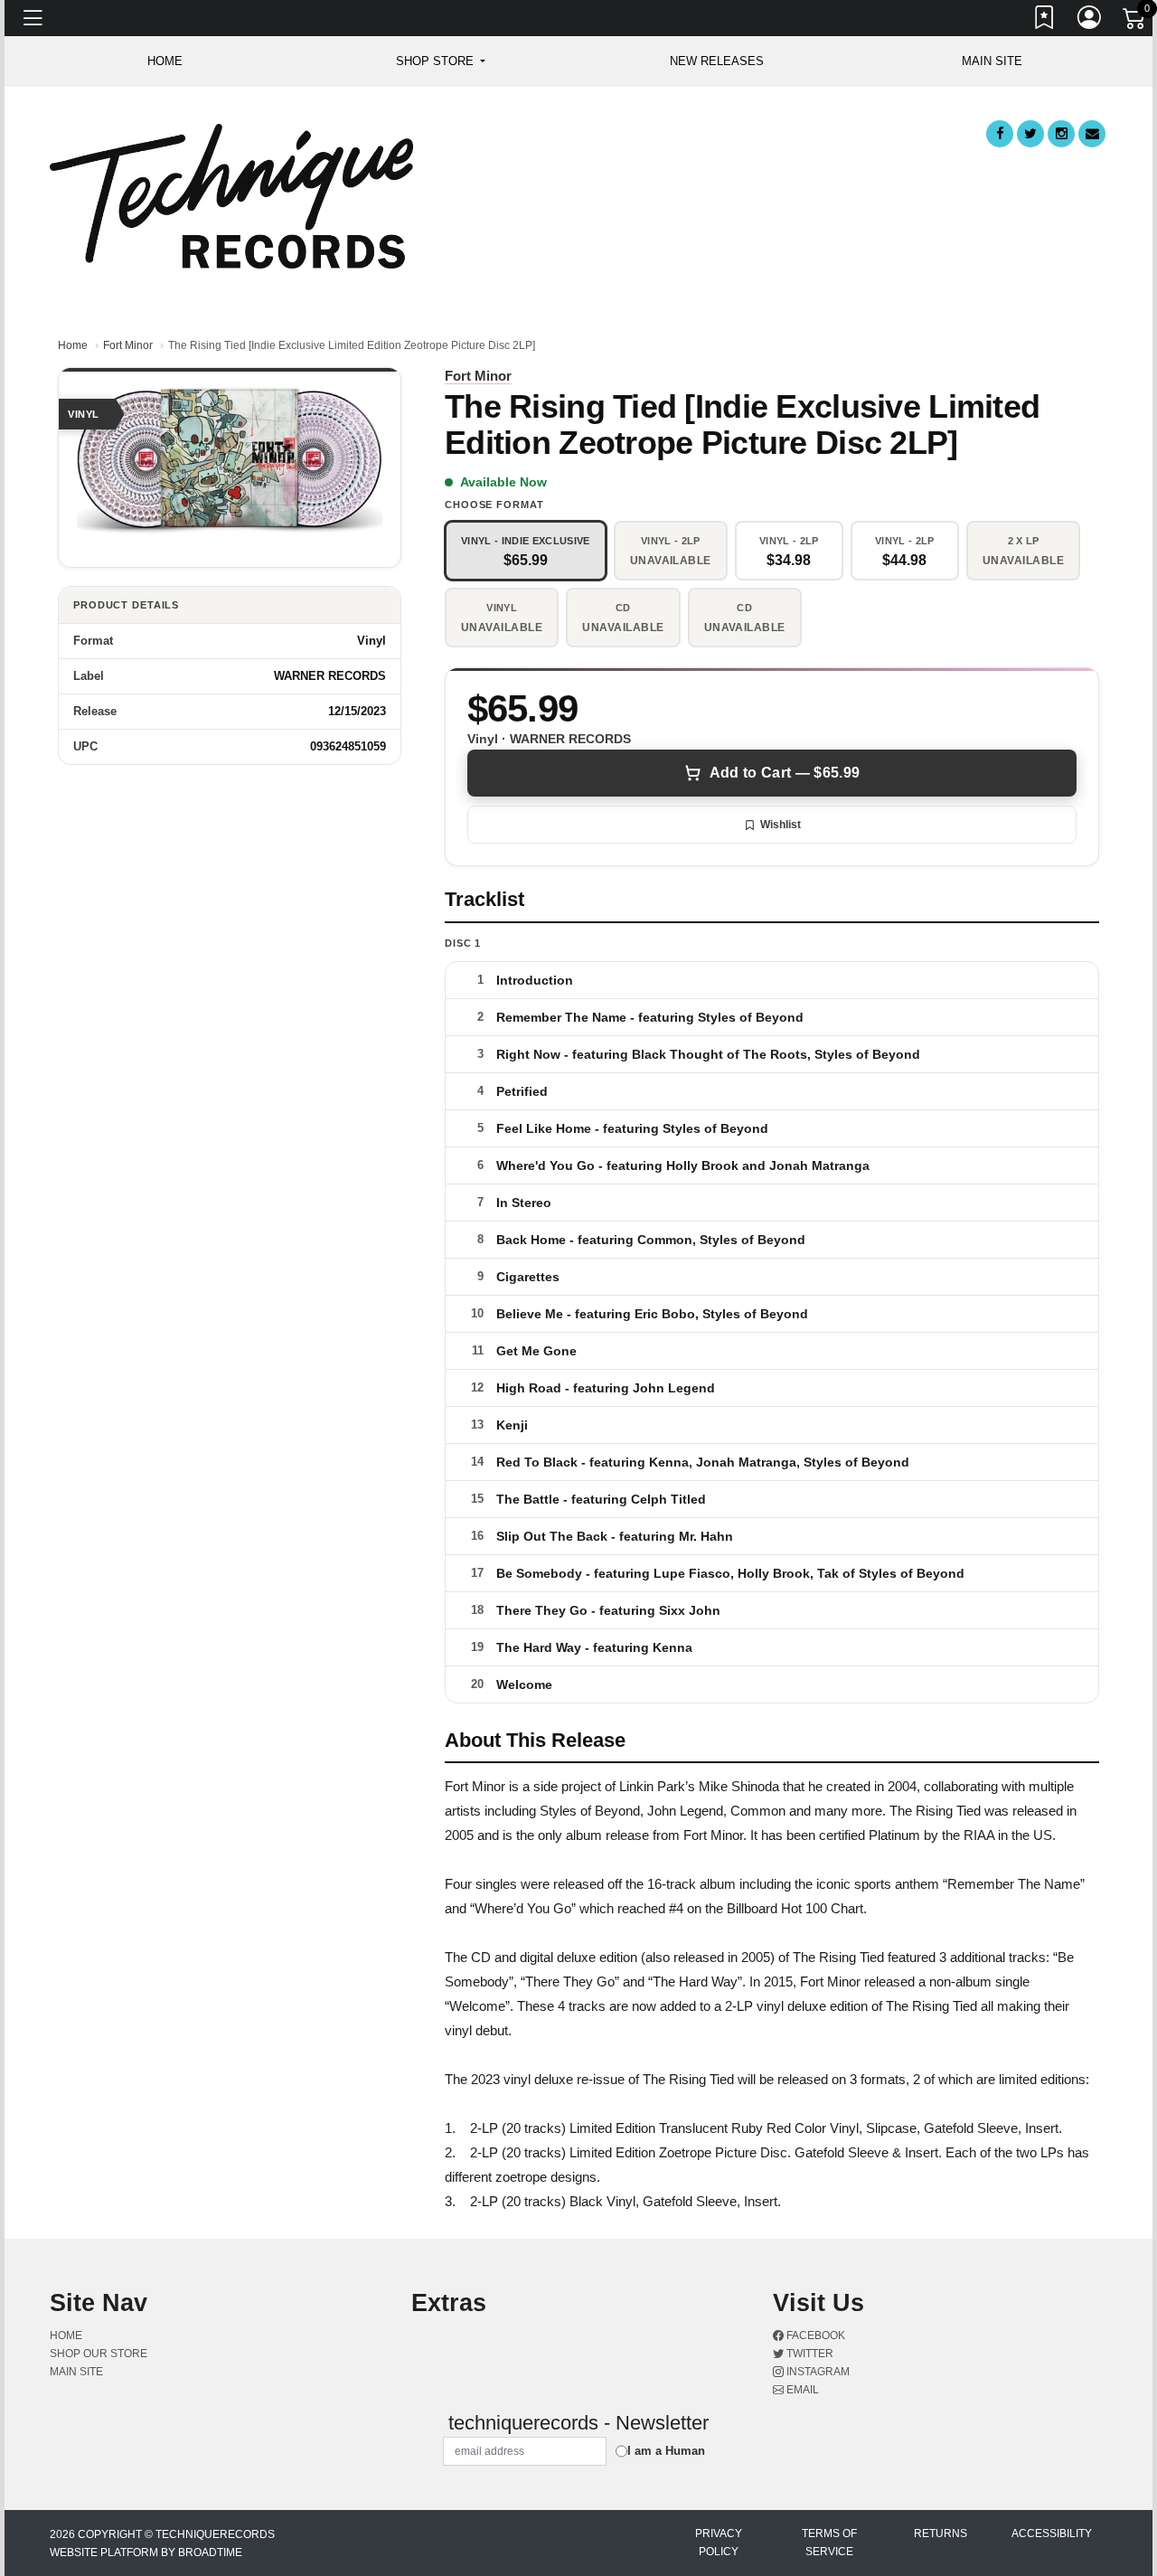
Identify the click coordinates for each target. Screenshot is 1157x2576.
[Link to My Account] (1090, 21)
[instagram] (1061, 134)
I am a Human (666, 2451)
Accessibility (1052, 2534)
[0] (1135, 22)
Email (801, 2390)
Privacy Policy (719, 2543)
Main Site (992, 61)
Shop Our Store (99, 2354)
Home (73, 345)
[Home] (231, 195)
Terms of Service (829, 2543)
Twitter (809, 2354)
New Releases (717, 61)
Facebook (814, 2335)
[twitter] (1030, 134)
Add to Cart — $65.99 (785, 773)
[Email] (1092, 134)
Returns (941, 2534)
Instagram (817, 2372)
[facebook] (1000, 134)
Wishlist (781, 825)
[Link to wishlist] (1045, 21)
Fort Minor (128, 345)
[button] (441, 61)
